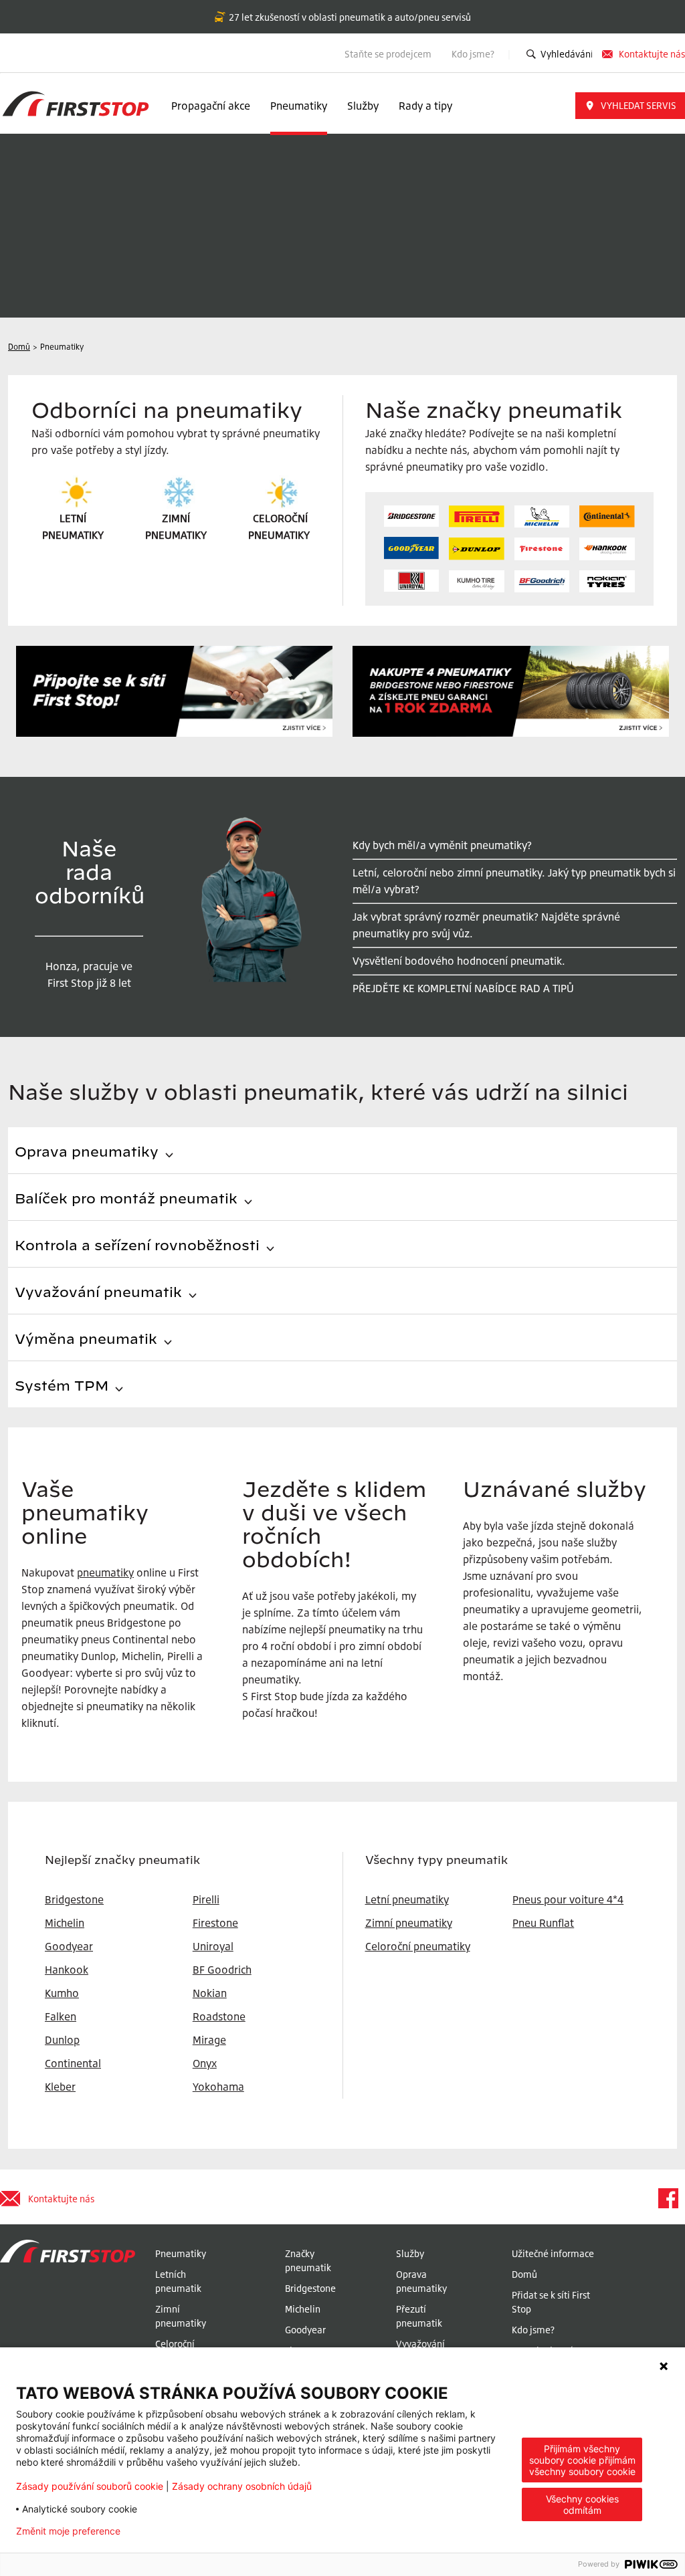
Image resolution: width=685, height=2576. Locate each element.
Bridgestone (310, 2288)
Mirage (209, 2040)
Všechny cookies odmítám (582, 2504)
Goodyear (305, 2330)
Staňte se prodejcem (388, 54)
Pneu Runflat (543, 1923)
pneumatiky (105, 1572)
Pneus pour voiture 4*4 (568, 1899)
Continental (73, 2063)
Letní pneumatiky (407, 1899)
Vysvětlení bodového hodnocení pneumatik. (459, 961)
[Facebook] (668, 2198)
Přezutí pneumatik (419, 2316)
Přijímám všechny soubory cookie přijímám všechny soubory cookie (582, 2460)
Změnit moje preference (68, 2531)
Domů (524, 2274)
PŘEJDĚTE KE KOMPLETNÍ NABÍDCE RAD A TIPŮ (463, 988)
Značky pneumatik (308, 2260)
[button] (630, 106)
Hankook (67, 1970)
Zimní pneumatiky (409, 1923)
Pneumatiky (299, 106)
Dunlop (62, 2040)
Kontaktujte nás (652, 54)
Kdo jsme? (474, 54)
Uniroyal (213, 1946)
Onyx (205, 2063)
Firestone (215, 1923)
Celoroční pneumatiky (418, 1946)
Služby (363, 106)
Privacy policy (173, 2531)
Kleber (60, 2087)
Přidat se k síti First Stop (551, 2302)
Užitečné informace (553, 2253)
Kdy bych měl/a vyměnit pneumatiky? (442, 845)
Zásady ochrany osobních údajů (242, 2486)
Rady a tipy (425, 106)
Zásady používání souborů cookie (90, 2486)
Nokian (210, 1993)
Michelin (303, 2309)
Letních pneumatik (178, 2281)
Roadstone (219, 2016)
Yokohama (218, 2087)
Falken (61, 2016)
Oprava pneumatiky (421, 2281)
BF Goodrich (222, 1970)
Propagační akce (211, 106)
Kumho (62, 1993)
